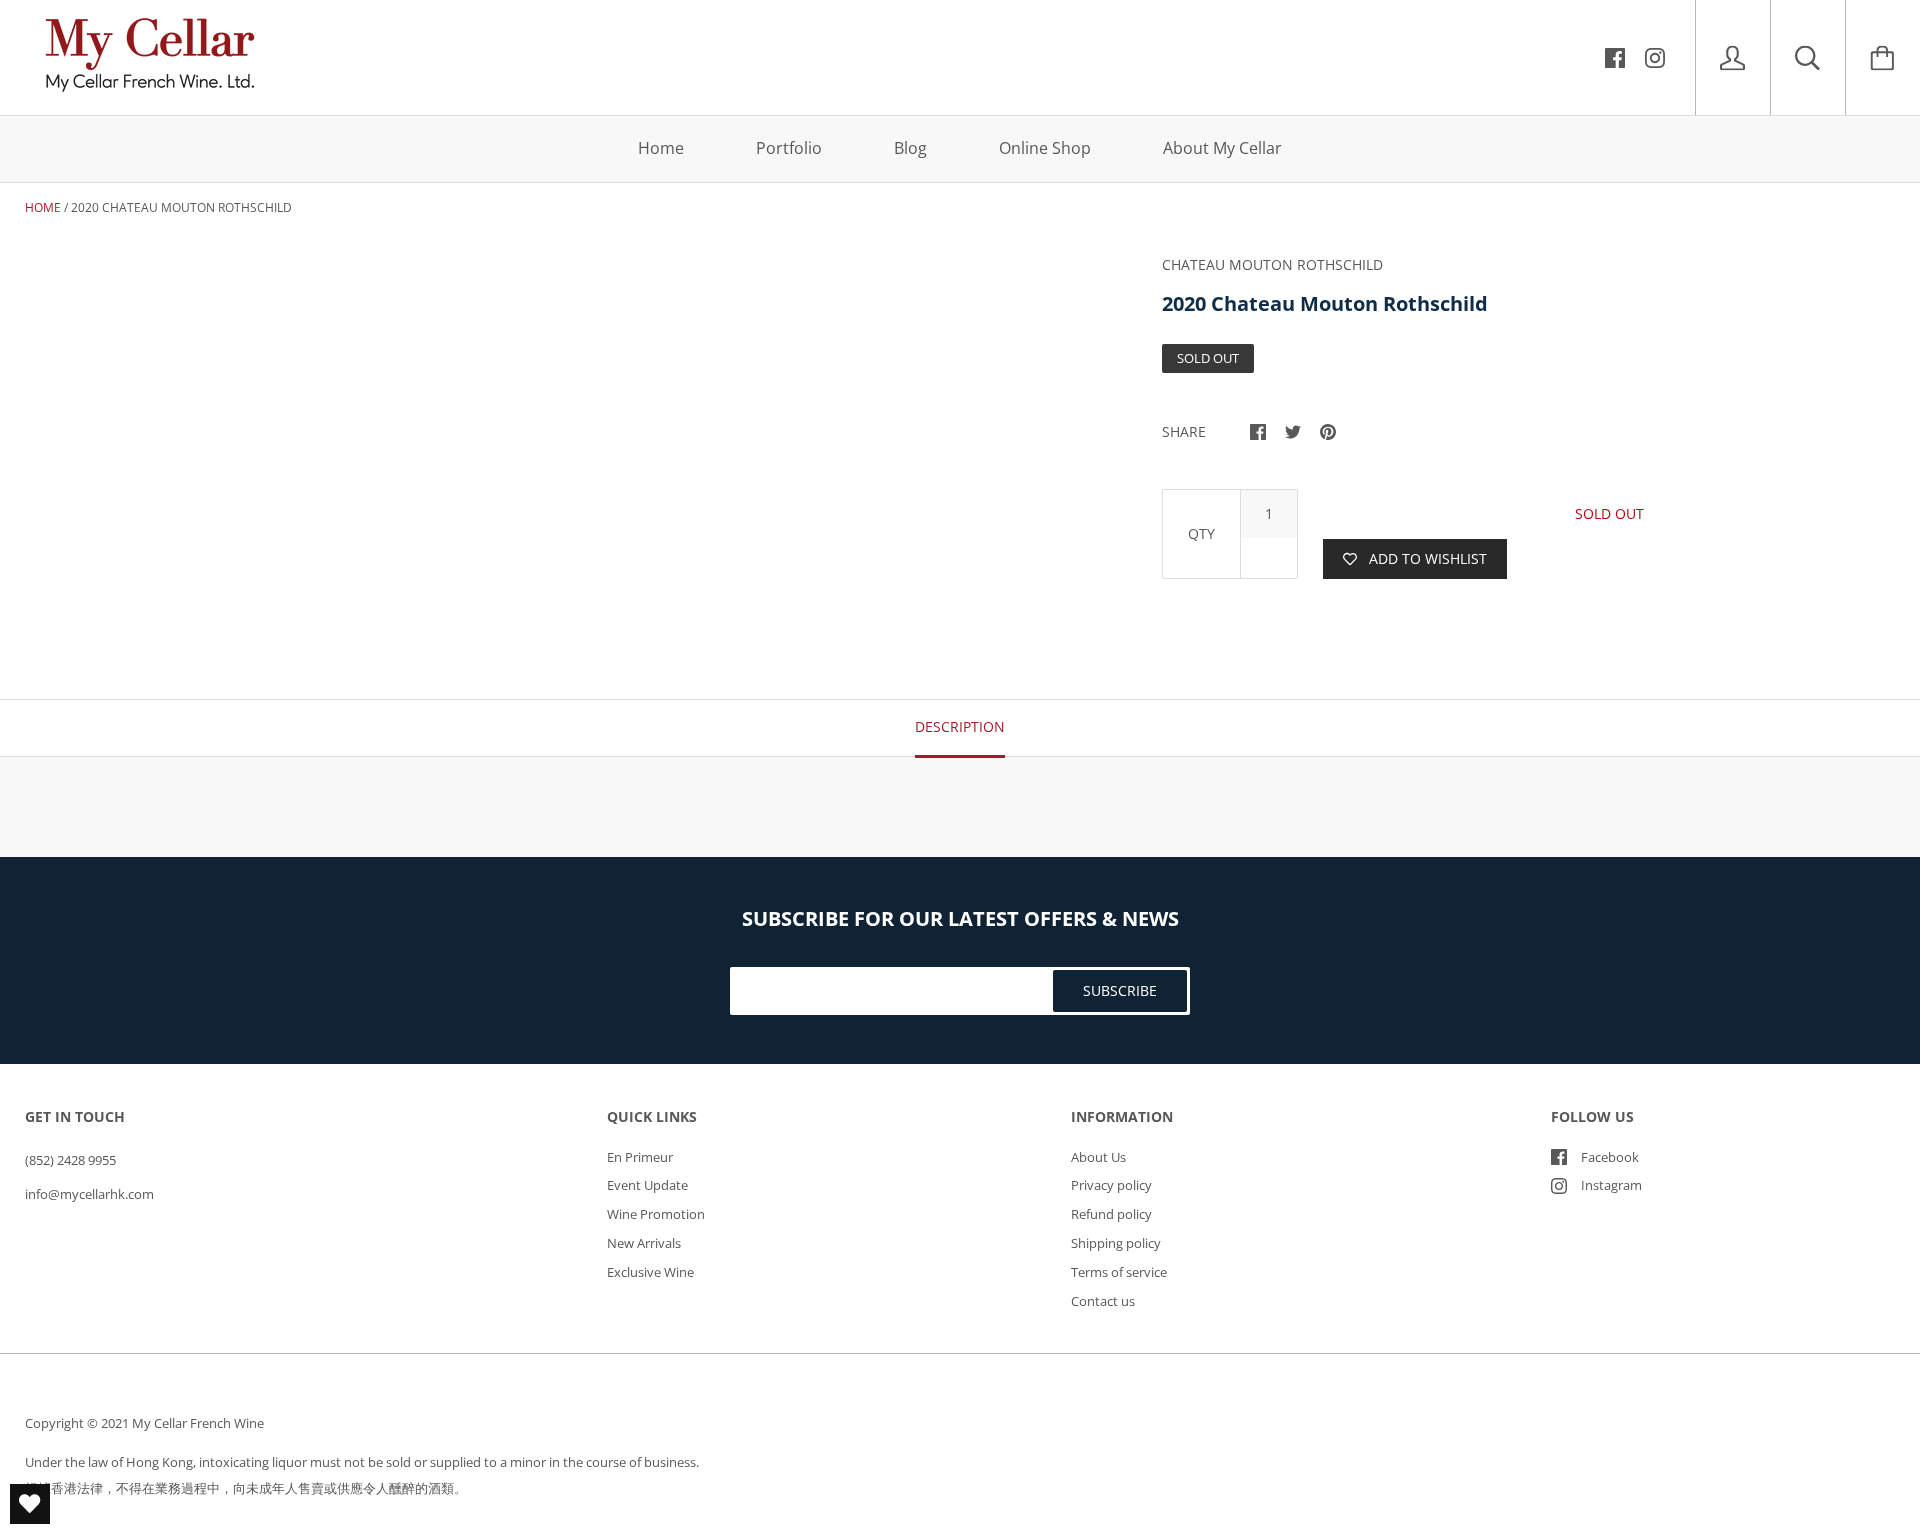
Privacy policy (1111, 1185)
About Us (1098, 1157)
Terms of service (1119, 1272)
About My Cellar (1222, 148)
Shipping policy (1116, 1243)
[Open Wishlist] (30, 1504)
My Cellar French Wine (198, 1423)
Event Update (647, 1185)
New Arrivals (644, 1243)
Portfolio (789, 148)
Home (661, 148)
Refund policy (1111, 1214)
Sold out (1609, 513)
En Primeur (640, 1157)
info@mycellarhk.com (89, 1194)
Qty (1201, 533)
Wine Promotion (656, 1214)
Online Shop (1045, 148)
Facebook (1610, 1157)
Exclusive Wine (650, 1272)
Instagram (1611, 1185)
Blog (910, 148)
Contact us (1103, 1301)
